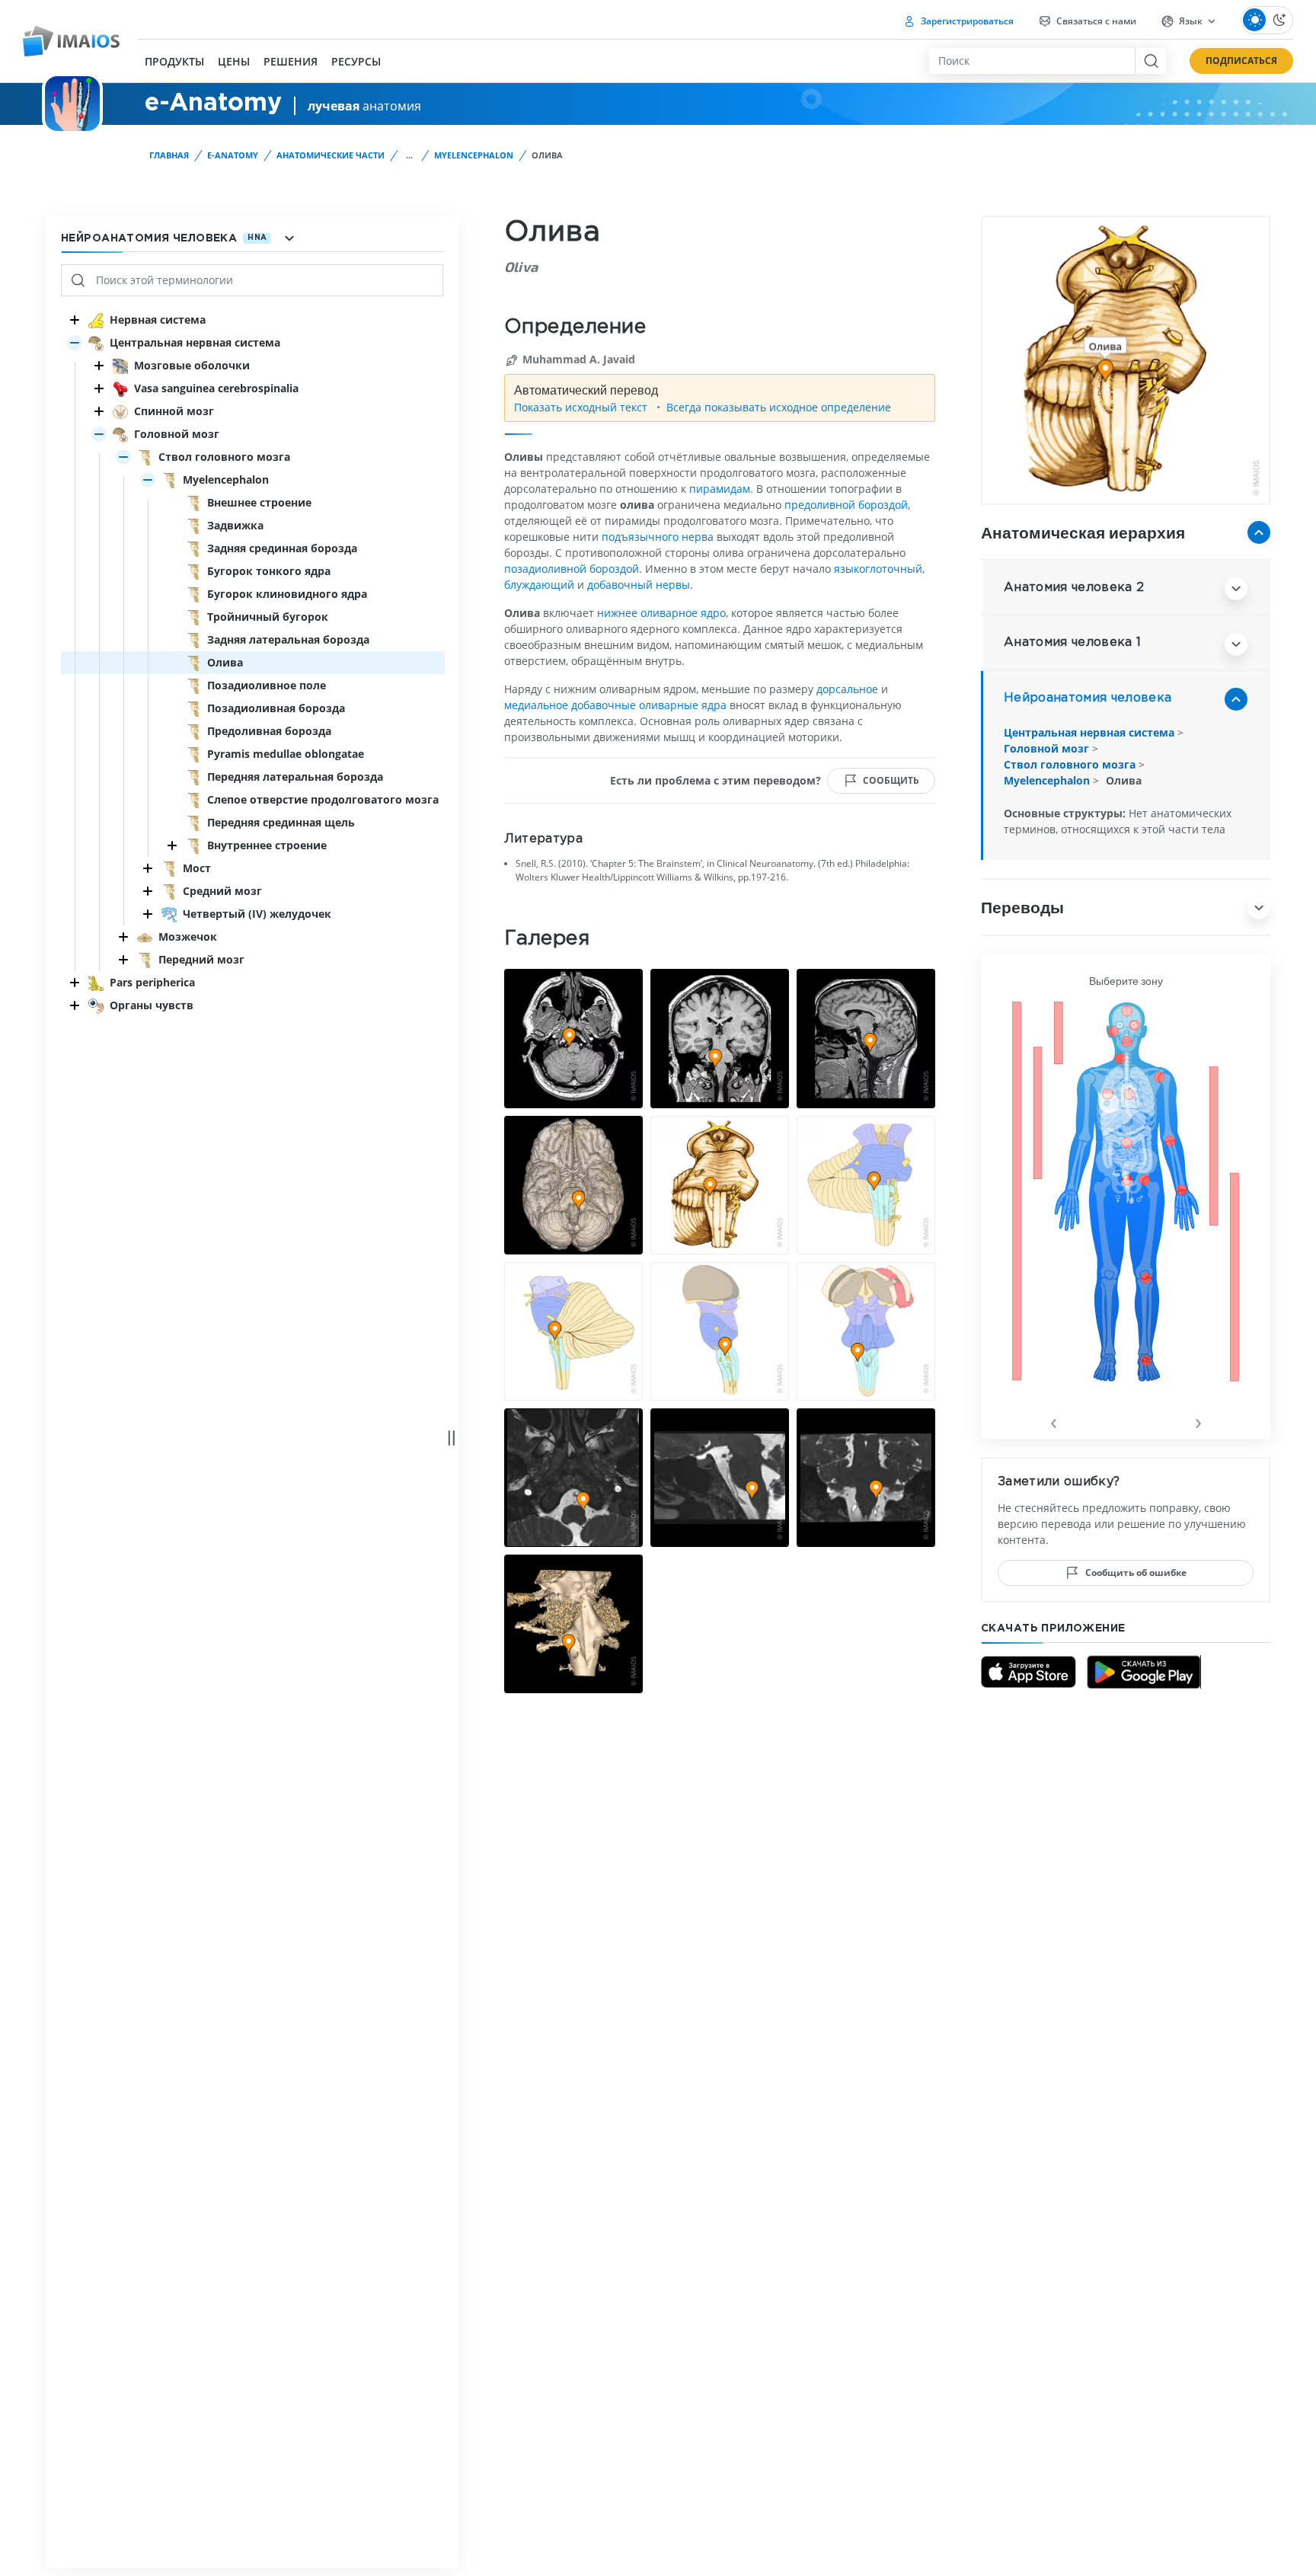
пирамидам (720, 489)
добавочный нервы (639, 585)
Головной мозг (1048, 748)
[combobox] (1032, 61)
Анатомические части (331, 155)
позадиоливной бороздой (572, 569)
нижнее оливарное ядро (661, 613)
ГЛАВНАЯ (169, 155)
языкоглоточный (878, 569)
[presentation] (1053, 1421)
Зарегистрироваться (966, 21)
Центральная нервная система (1091, 732)
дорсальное (847, 689)
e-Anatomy (233, 155)
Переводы (1022, 907)
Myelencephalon (474, 155)
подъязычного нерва (658, 537)
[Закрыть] (75, 320)
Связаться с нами (1095, 21)
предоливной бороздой (846, 505)
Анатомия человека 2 (1074, 588)
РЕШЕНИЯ (291, 62)
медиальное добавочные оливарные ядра (615, 705)
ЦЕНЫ (234, 62)
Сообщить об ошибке (1136, 1572)
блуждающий (539, 585)
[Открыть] (75, 343)
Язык (1191, 21)
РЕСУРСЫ (356, 62)
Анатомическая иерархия (1083, 532)
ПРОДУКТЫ (174, 62)
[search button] (1150, 61)
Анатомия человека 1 (1072, 642)
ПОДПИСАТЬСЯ (1241, 61)
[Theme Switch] (1267, 20)
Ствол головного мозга (1071, 764)
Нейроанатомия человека (1088, 698)
